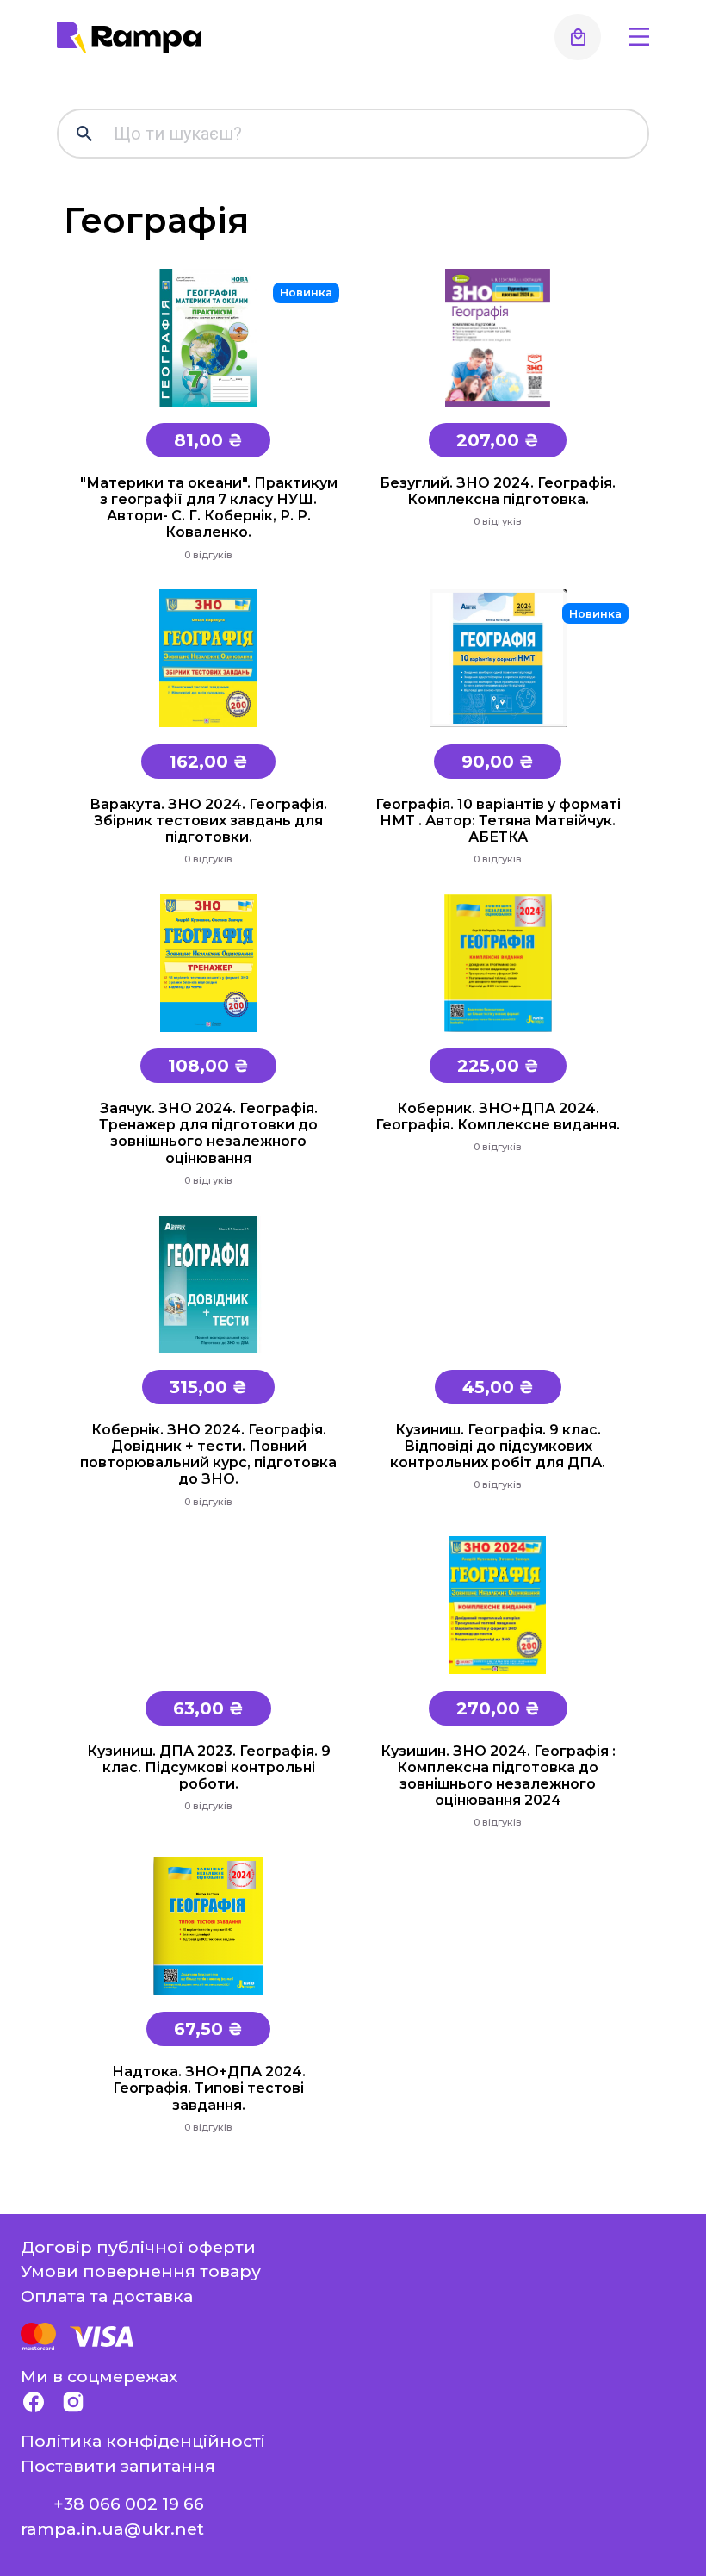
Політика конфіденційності (143, 2441)
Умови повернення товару (141, 2271)
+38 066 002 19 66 (129, 2504)
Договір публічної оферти (138, 2247)
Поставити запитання (118, 2466)
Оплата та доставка (107, 2296)
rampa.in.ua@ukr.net (112, 2529)
